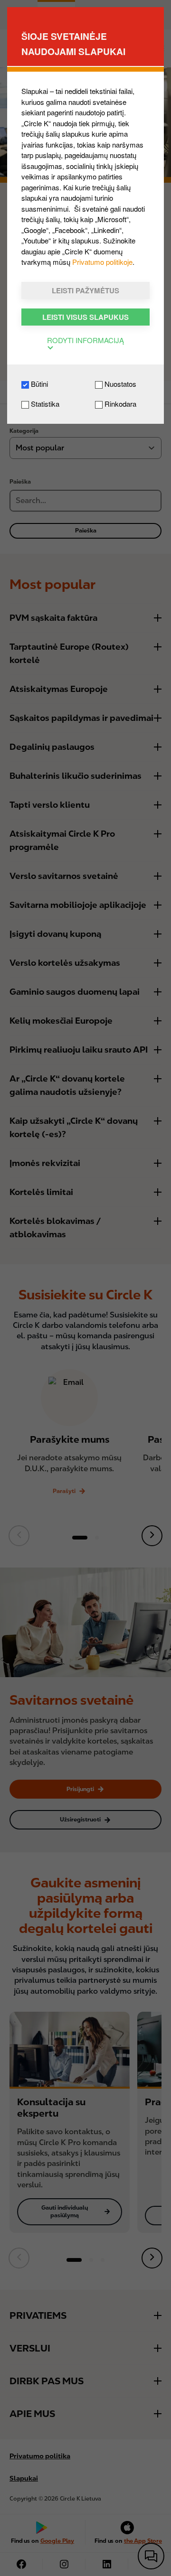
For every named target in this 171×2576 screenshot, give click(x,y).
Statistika (44, 404)
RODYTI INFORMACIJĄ (85, 340)
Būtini (38, 384)
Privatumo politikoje (102, 262)
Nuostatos (119, 384)
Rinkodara (119, 404)
